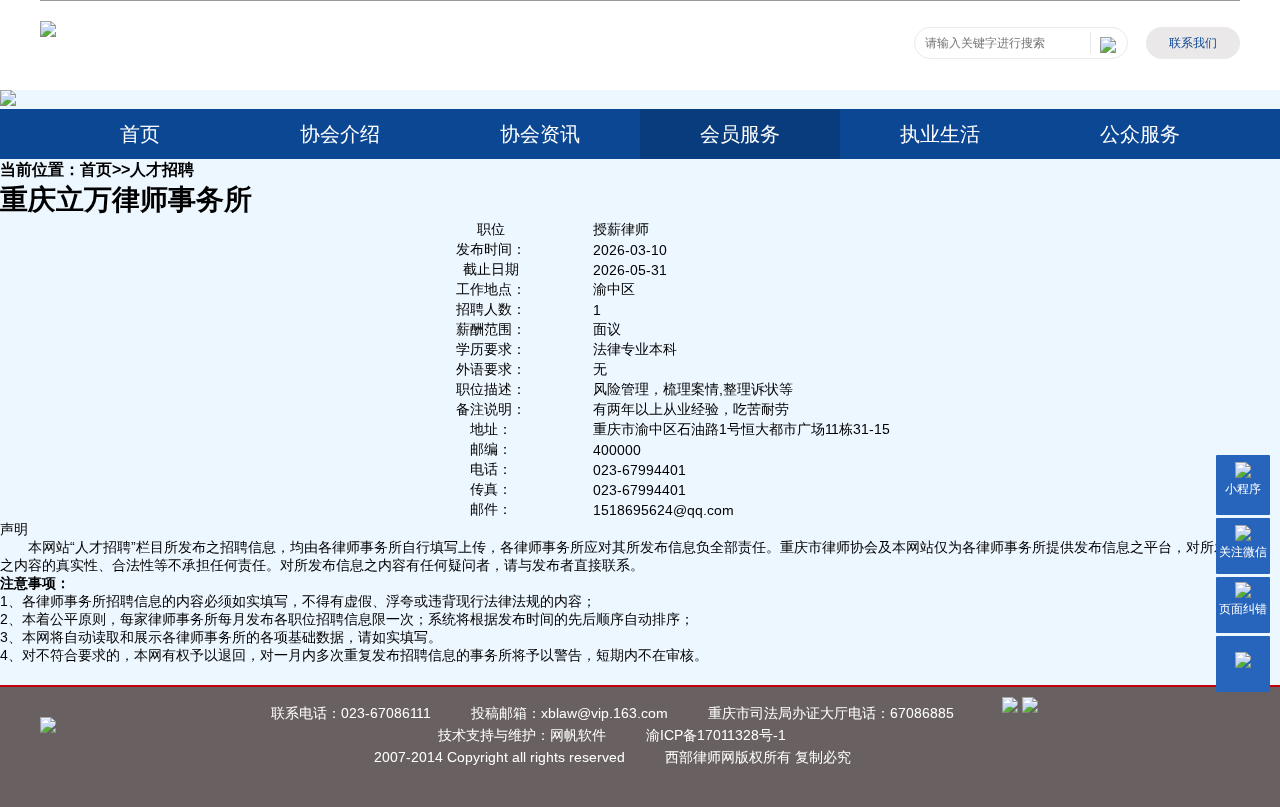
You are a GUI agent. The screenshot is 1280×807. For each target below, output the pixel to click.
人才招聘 (162, 169)
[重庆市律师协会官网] (48, 32)
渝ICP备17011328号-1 (716, 735)
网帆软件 (578, 735)
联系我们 (1193, 43)
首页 (140, 134)
